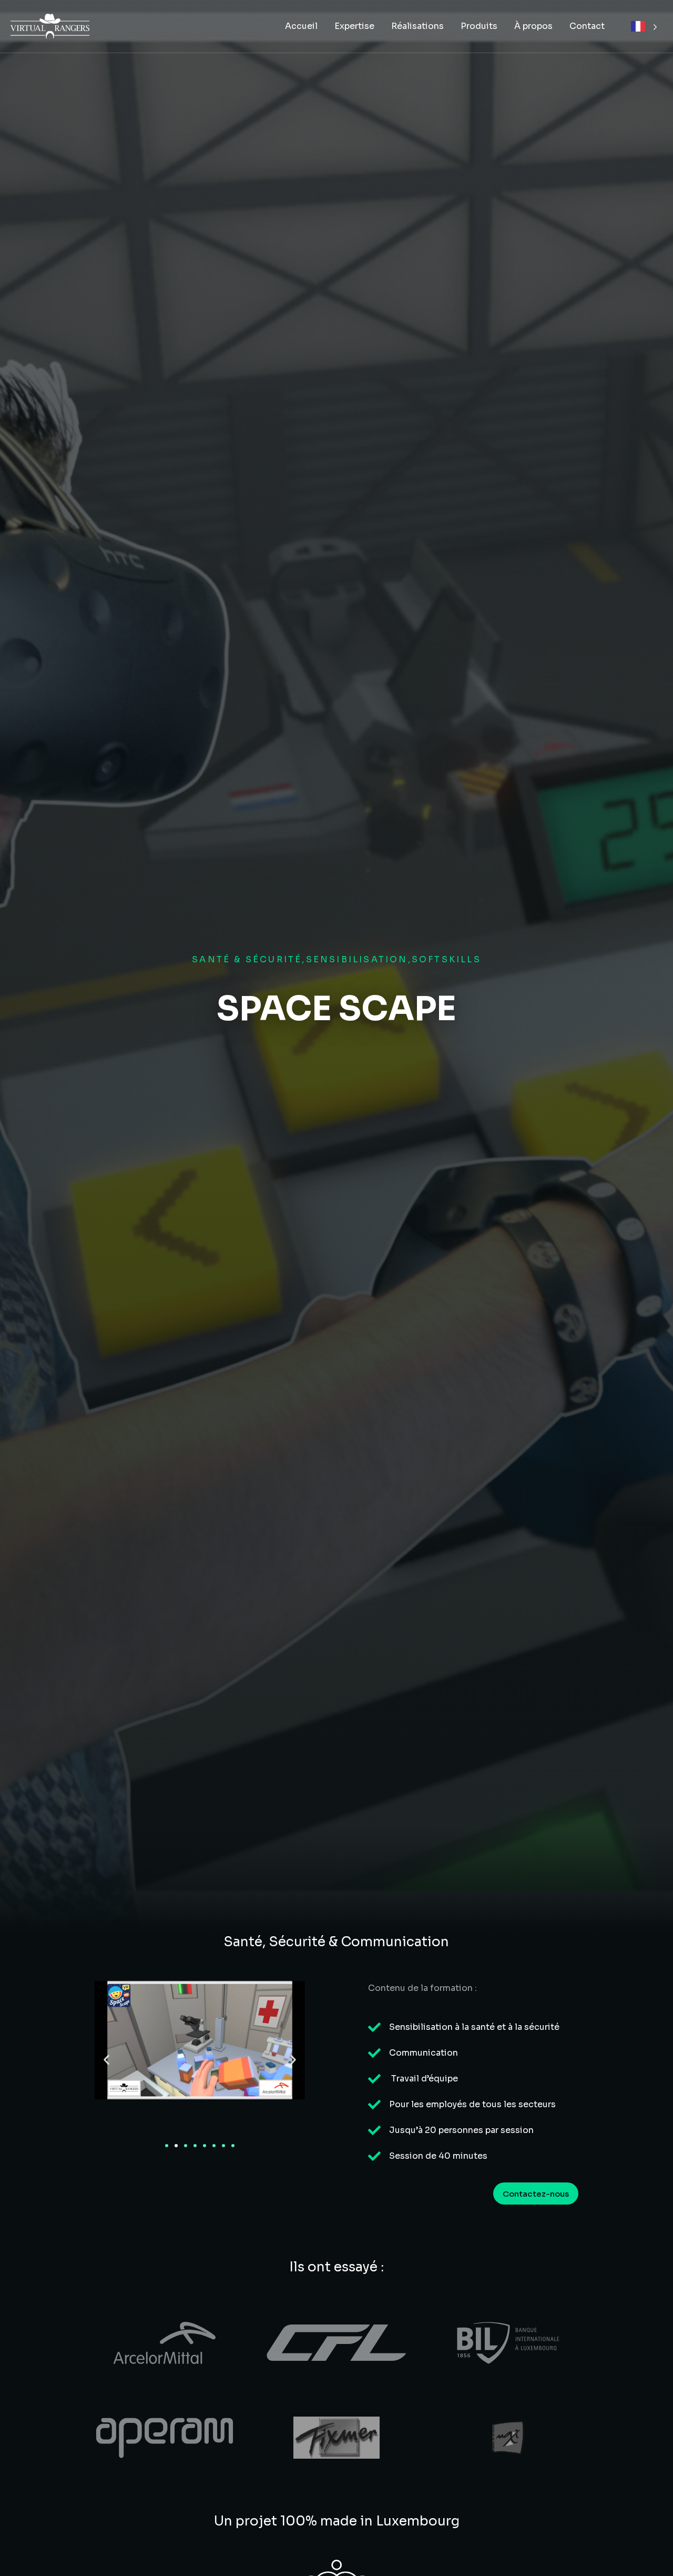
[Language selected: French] (644, 27)
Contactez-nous (536, 2194)
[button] (106, 2060)
